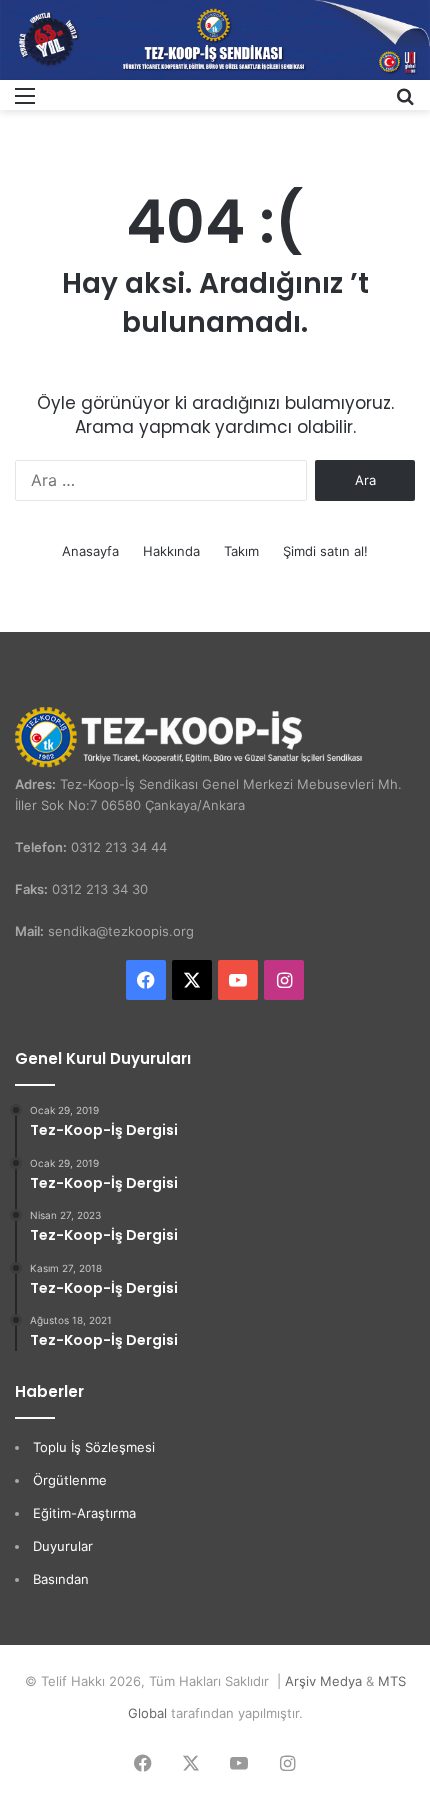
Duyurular (63, 1546)
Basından (61, 1579)
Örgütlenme (70, 1480)
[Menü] (25, 102)
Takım (241, 551)
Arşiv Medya (323, 1681)
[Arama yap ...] (405, 102)
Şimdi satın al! (325, 551)
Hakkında (171, 551)
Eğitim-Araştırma (84, 1513)
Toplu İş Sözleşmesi (94, 1447)
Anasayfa (90, 551)
